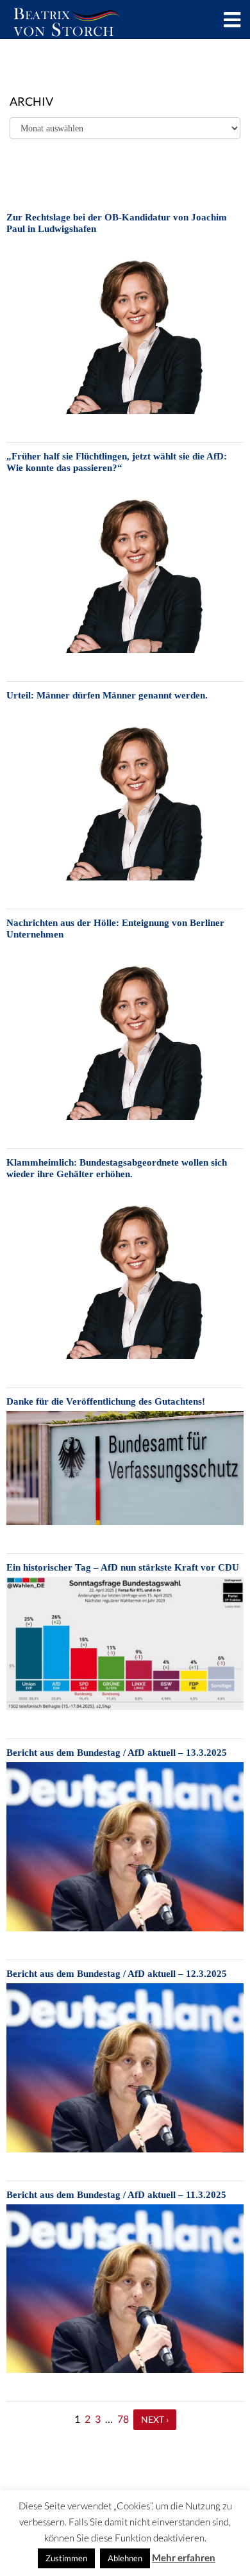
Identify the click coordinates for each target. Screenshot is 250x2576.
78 (123, 2419)
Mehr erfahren (184, 2557)
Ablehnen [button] (125, 2558)
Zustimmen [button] (66, 2558)
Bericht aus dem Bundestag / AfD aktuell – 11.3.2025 (116, 2195)
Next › (155, 2419)
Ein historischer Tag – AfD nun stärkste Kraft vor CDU (123, 1567)
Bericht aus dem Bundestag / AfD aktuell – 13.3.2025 (117, 1753)
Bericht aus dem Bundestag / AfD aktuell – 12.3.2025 (117, 1974)
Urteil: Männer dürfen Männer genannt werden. (107, 695)
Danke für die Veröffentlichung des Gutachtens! (106, 1401)
